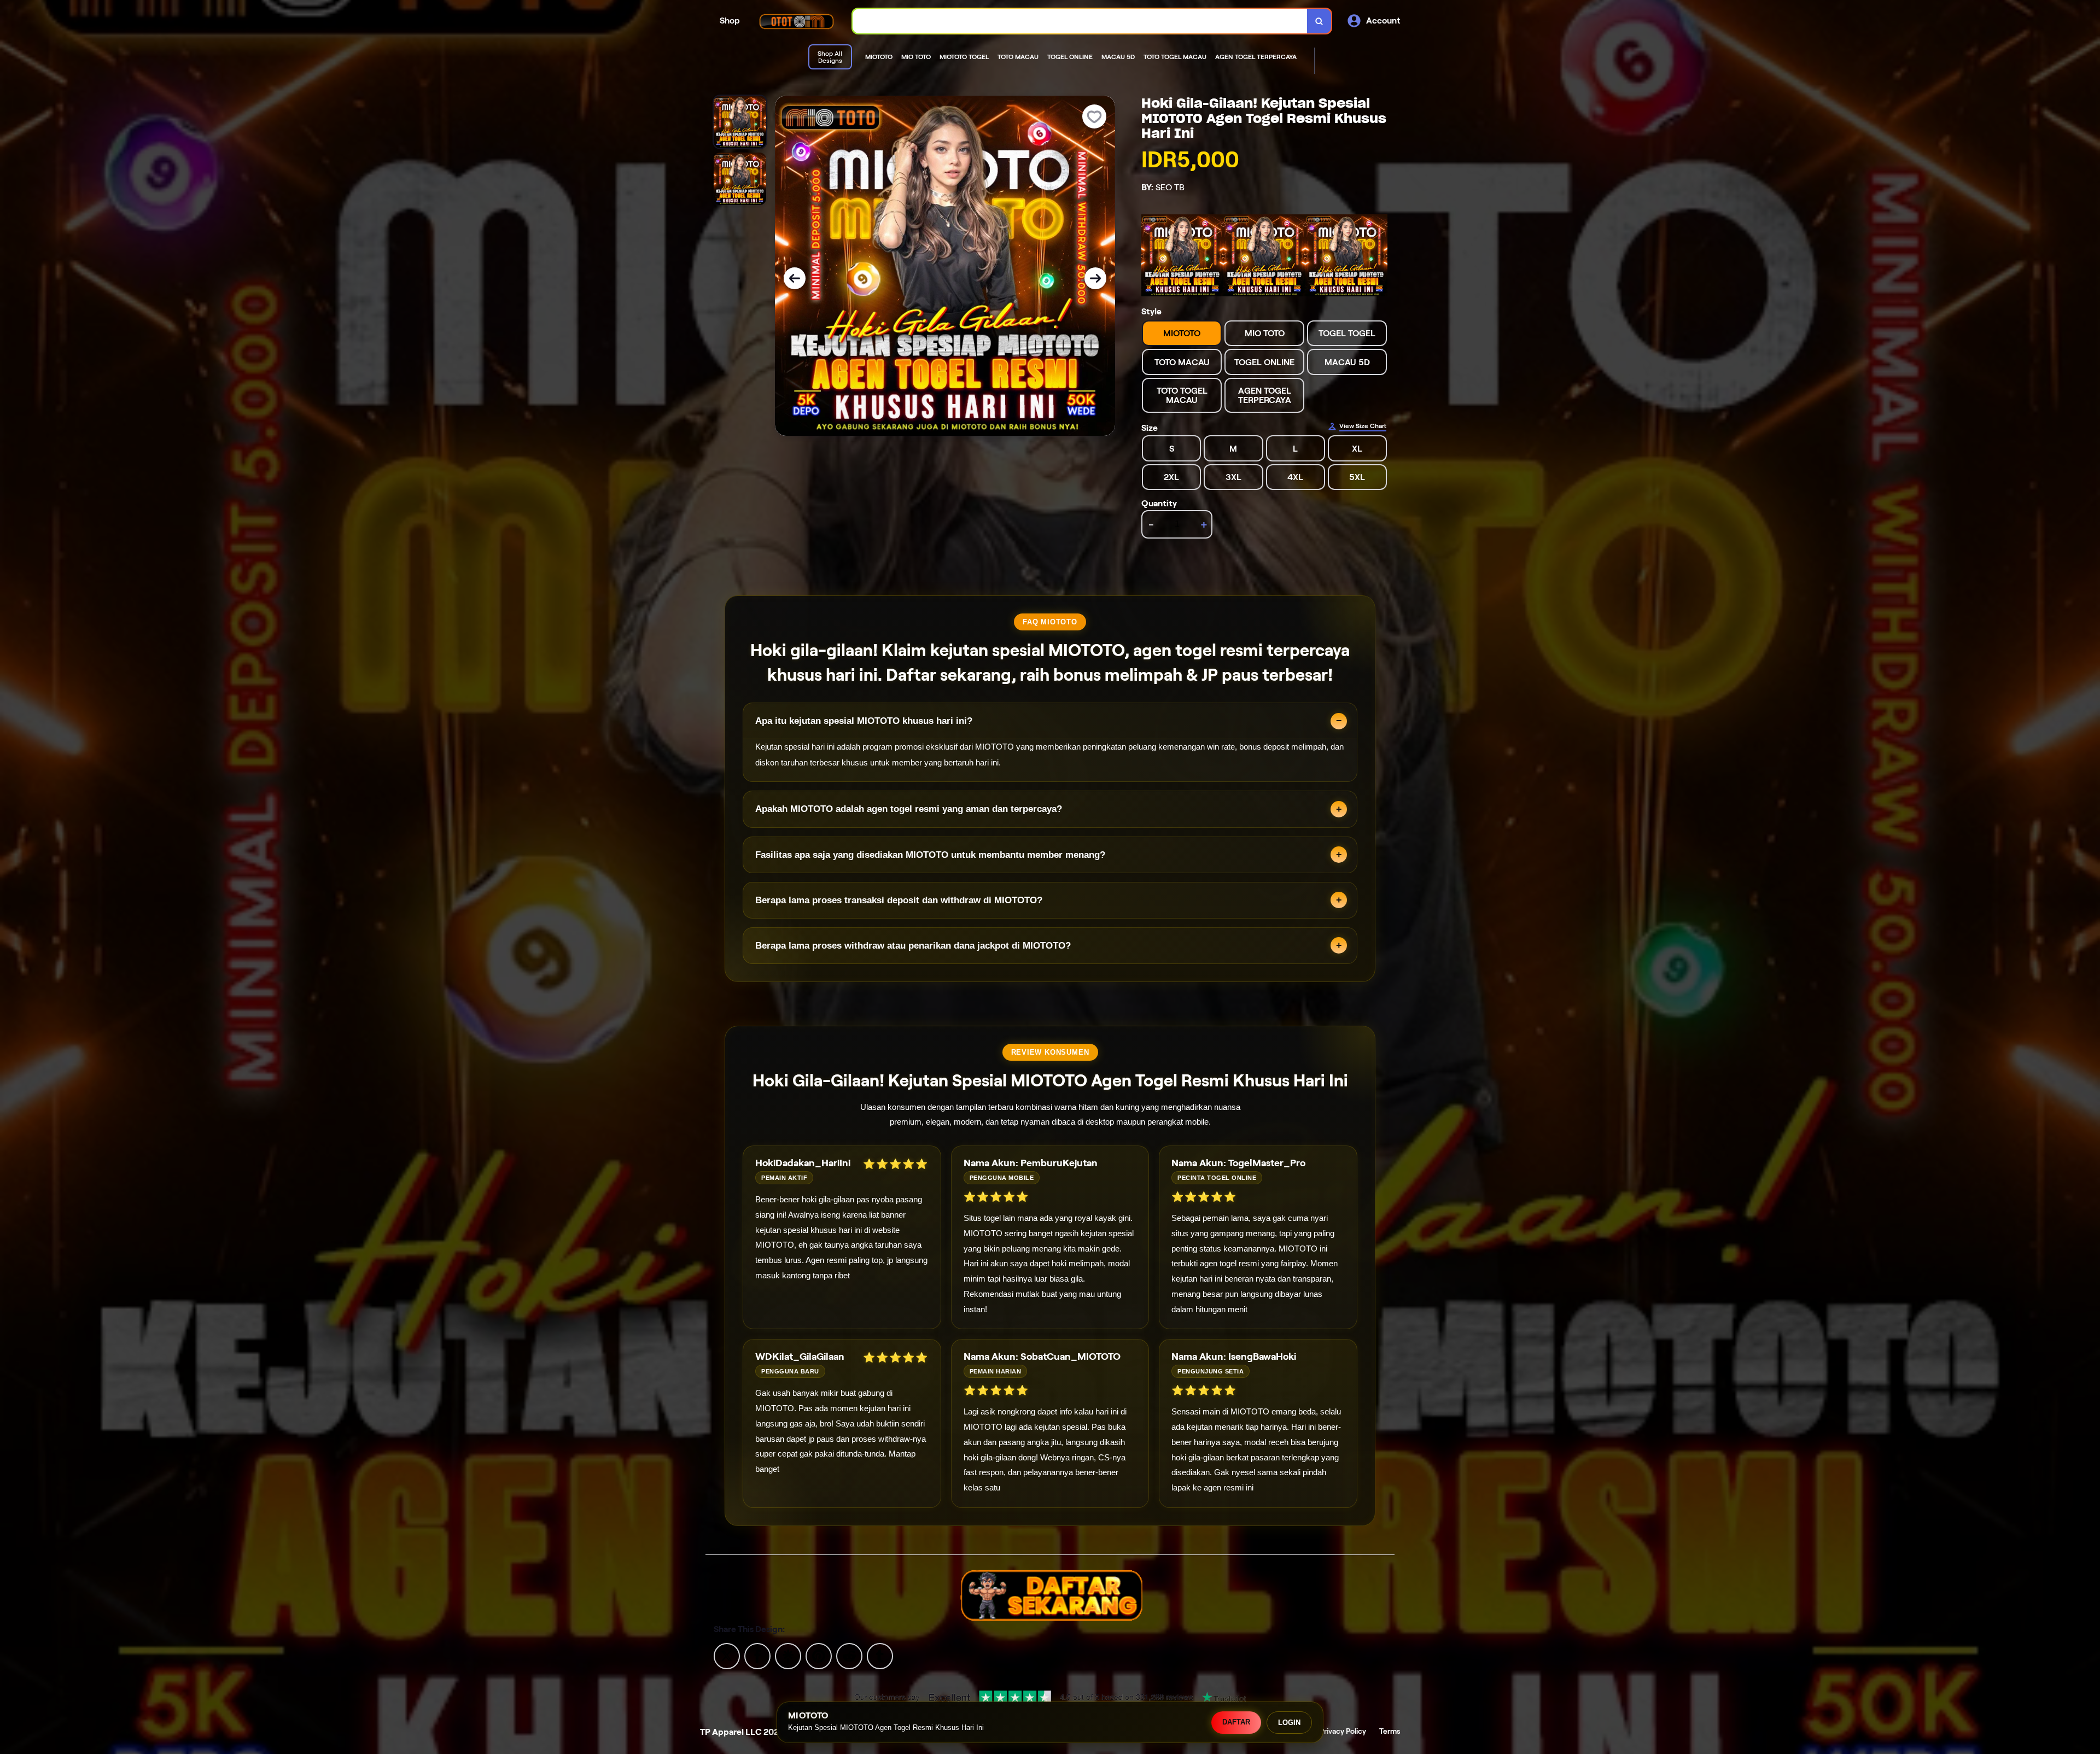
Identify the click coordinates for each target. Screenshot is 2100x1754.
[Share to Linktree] (788, 1655)
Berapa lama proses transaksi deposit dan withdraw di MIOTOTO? (899, 900)
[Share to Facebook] (757, 1655)
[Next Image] (1095, 278)
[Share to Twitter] (727, 1655)
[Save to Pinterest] (819, 1655)
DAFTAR (1236, 1722)
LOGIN (1289, 1723)
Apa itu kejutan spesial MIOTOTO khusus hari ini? (864, 721)
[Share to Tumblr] (880, 1655)
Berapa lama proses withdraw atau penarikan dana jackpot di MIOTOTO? (913, 946)
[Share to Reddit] (849, 1655)
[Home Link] (796, 21)
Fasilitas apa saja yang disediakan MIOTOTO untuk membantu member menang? (930, 855)
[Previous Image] (795, 278)
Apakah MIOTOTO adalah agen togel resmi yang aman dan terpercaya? (909, 809)
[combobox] (1080, 21)
